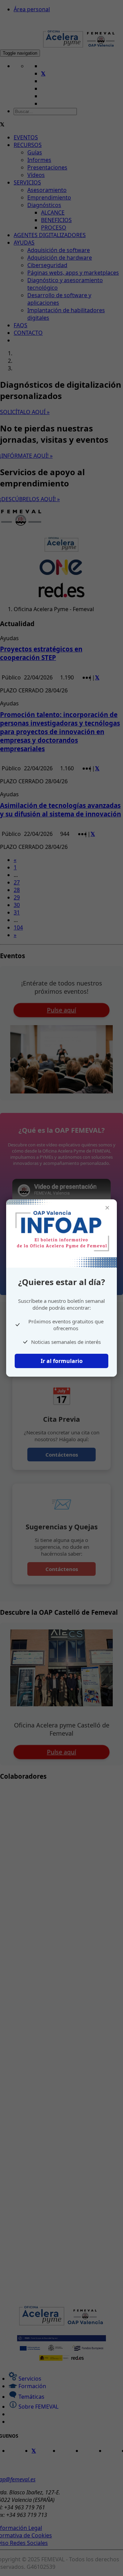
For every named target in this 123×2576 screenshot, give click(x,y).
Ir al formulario (62, 1361)
